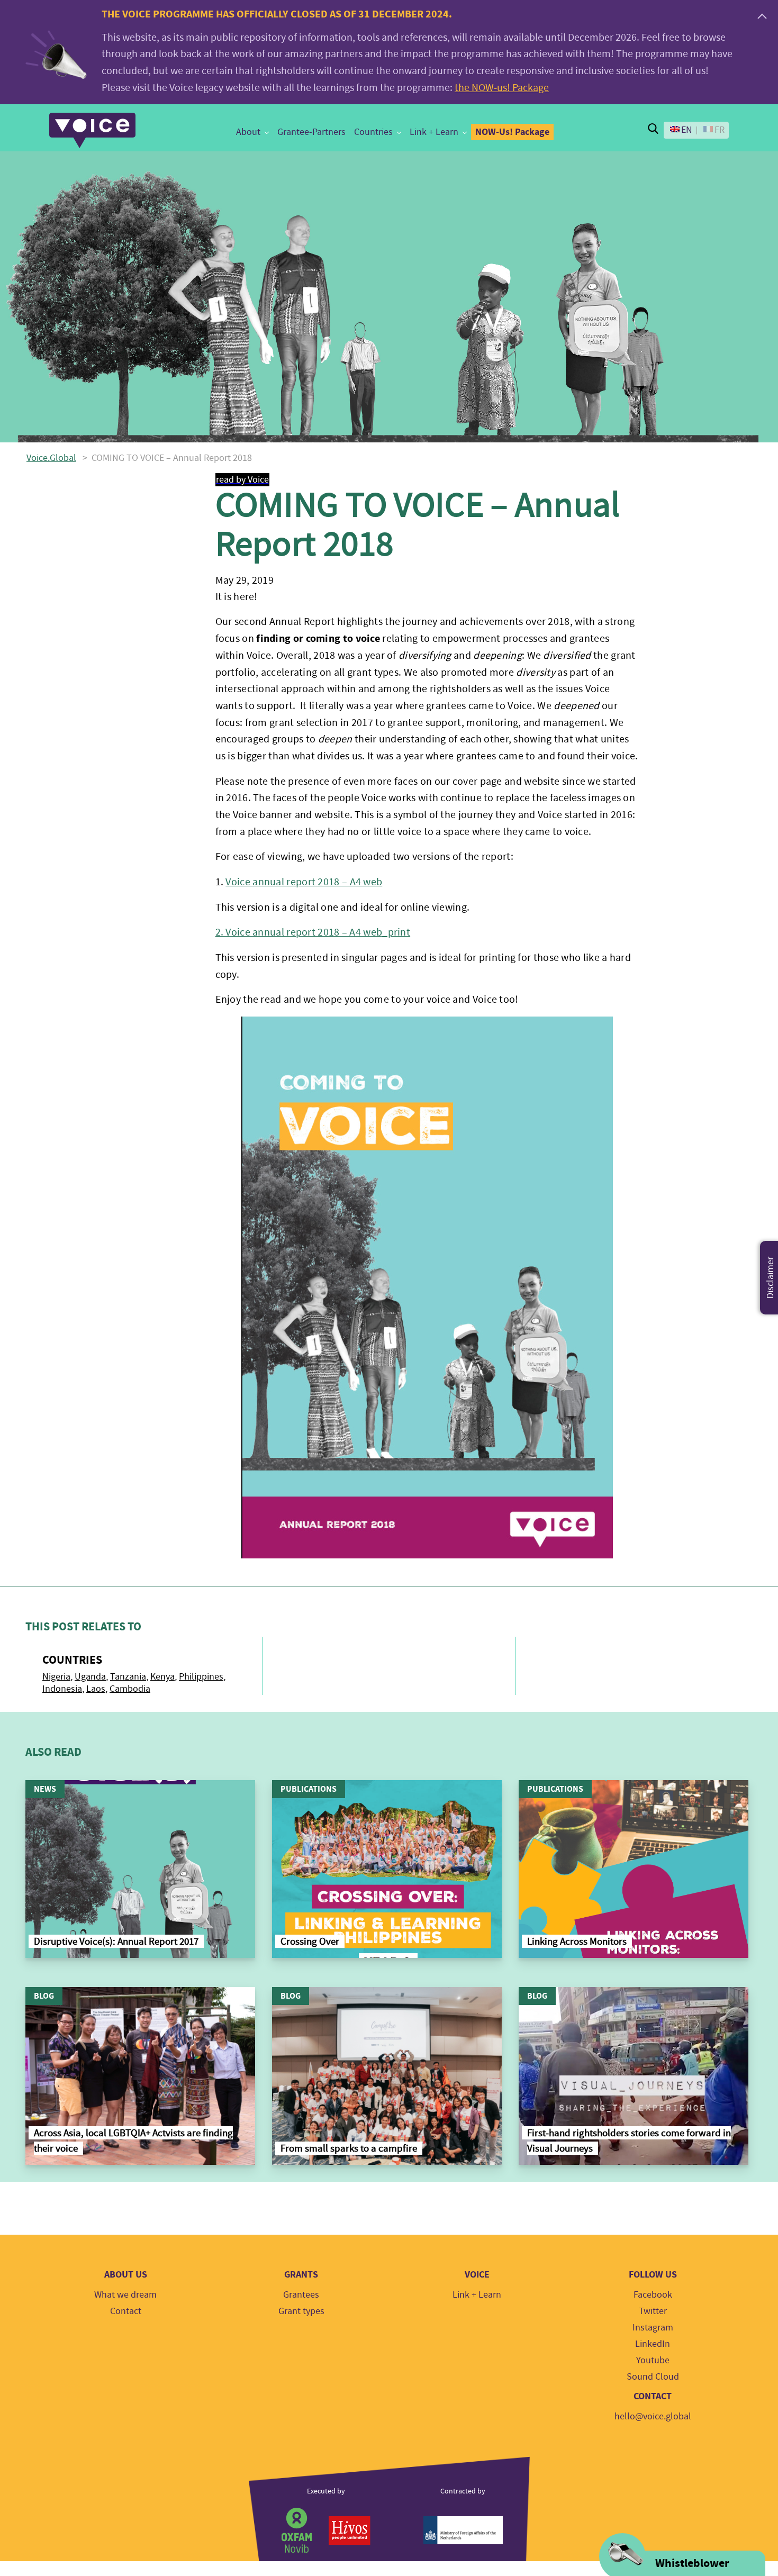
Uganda (90, 1677)
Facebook (653, 2295)
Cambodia (130, 1689)
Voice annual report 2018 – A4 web (304, 882)
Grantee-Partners (311, 132)
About (248, 132)
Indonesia (62, 1689)
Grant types (301, 2311)
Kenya (162, 1677)
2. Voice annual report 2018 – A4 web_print (313, 932)
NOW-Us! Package (512, 132)
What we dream (125, 2295)
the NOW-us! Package (502, 88)
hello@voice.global (653, 2416)
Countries (373, 132)
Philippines (201, 1677)
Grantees (301, 2295)
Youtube (653, 2360)
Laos (96, 1689)
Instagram (653, 2328)
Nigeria (56, 1677)
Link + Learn (434, 132)
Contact (126, 2311)
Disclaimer (770, 1278)
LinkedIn (653, 2344)
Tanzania (128, 1677)
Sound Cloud (653, 2377)
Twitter (653, 2311)
